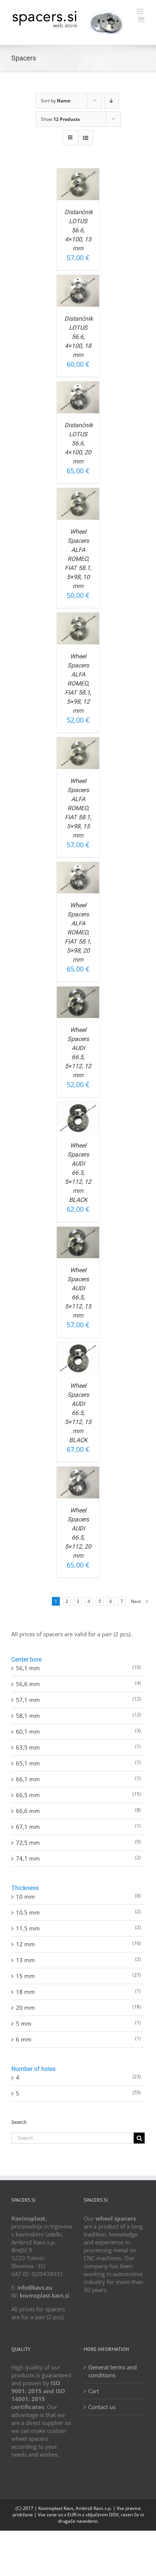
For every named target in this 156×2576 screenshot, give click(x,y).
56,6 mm (28, 1684)
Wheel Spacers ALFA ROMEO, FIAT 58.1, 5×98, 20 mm (78, 932)
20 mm (25, 2008)
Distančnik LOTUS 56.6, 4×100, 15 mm (79, 230)
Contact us (102, 2407)
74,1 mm (28, 1858)
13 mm (25, 1960)
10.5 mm (28, 1912)
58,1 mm (28, 1716)
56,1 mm (28, 1668)
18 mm (25, 1992)
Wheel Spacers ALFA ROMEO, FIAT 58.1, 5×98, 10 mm (78, 559)
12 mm (25, 1944)
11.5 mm (28, 1928)
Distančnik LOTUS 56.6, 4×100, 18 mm (79, 337)
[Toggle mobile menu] (141, 12)
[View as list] (85, 138)
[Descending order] (112, 101)
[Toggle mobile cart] (141, 19)
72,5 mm (28, 1842)
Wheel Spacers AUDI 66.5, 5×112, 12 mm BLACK (78, 1173)
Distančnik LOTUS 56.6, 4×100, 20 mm (79, 443)
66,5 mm (28, 1795)
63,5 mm (28, 1747)
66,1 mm (28, 1779)
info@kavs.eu (35, 2287)
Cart (94, 2391)
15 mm (25, 1976)
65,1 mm (28, 1763)
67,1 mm (28, 1827)
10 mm (25, 1896)
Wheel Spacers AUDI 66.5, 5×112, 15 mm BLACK (78, 1413)
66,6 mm (28, 1811)
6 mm (24, 2039)
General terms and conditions (112, 2371)
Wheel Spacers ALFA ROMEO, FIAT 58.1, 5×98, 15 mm (78, 808)
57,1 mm (28, 1700)
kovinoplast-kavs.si (44, 2295)
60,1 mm (28, 1731)
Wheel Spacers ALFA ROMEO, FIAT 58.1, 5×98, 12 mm (78, 683)
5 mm (24, 2023)
